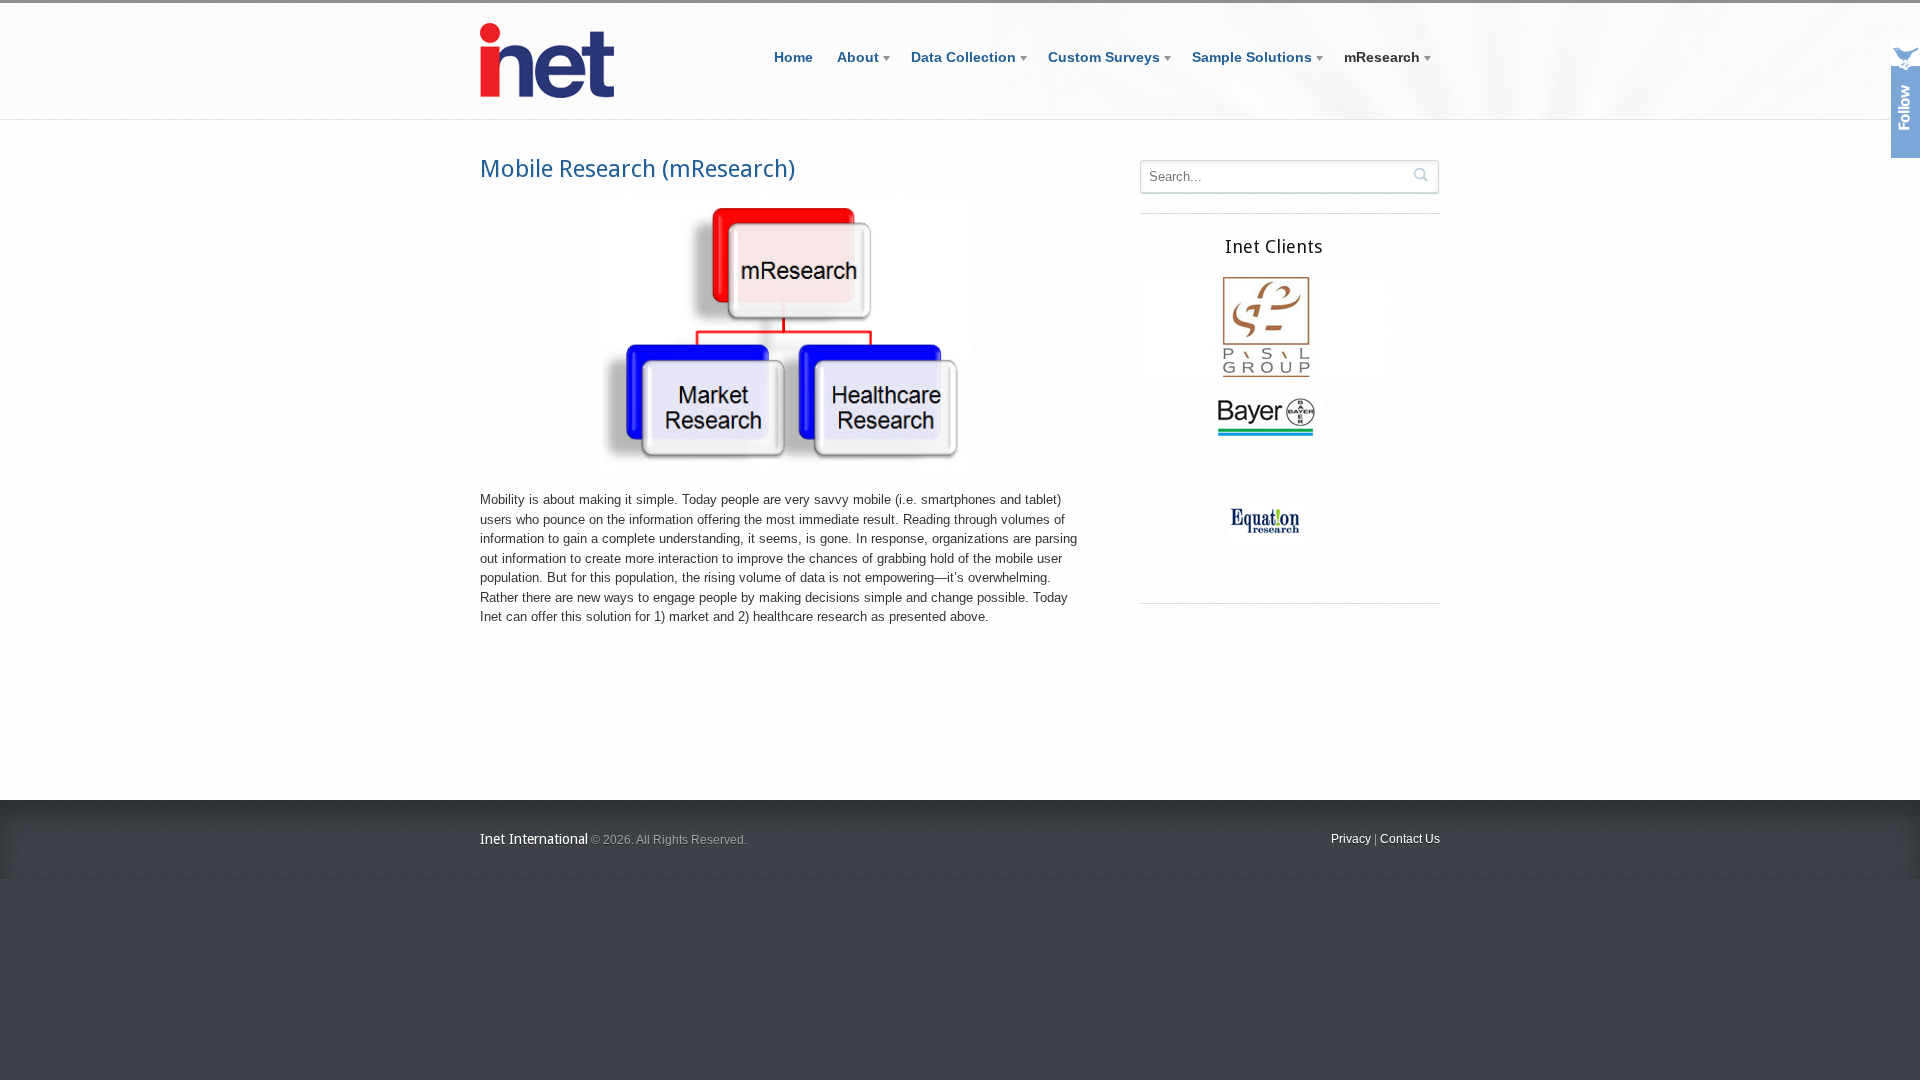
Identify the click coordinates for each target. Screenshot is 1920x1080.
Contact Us (1410, 839)
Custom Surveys (1098, 60)
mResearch (1376, 60)
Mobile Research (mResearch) (637, 169)
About (852, 60)
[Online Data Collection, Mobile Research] (547, 94)
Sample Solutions (1246, 60)
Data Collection (957, 60)
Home (793, 57)
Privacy (1351, 839)
